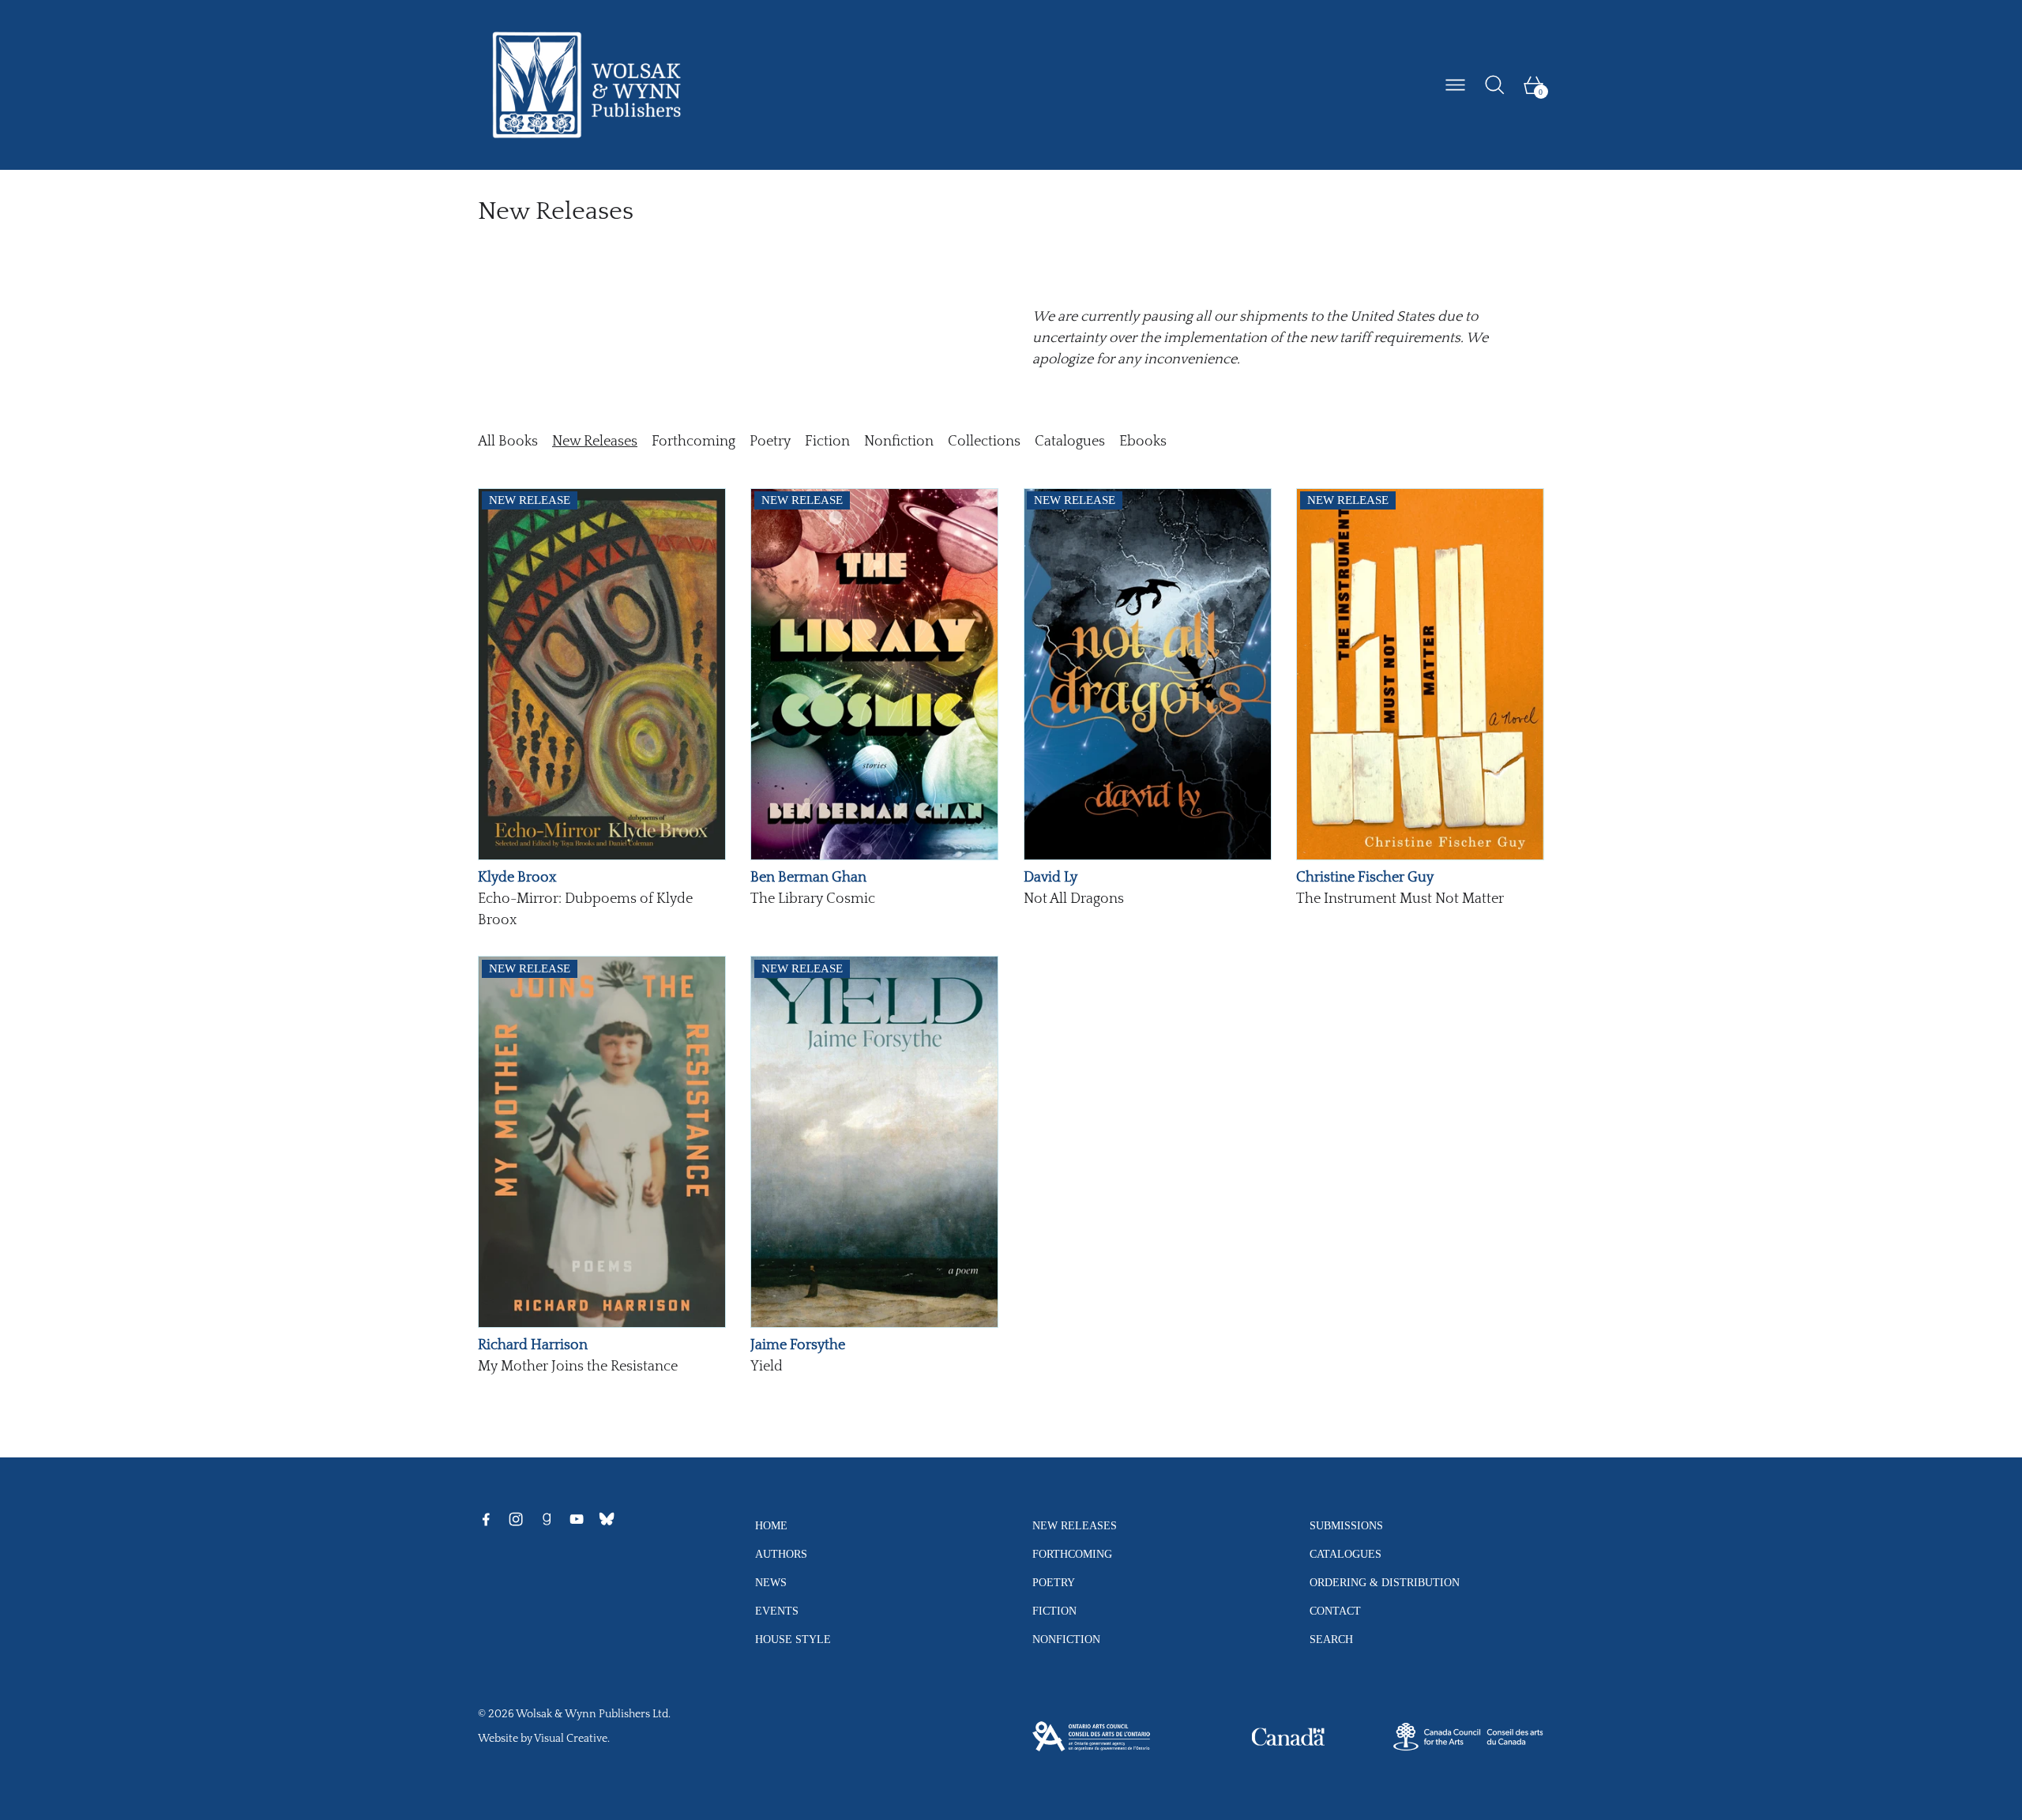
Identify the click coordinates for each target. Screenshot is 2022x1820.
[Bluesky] (607, 1519)
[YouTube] (577, 1519)
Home (771, 1525)
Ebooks (1143, 442)
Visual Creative (571, 1739)
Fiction (827, 442)
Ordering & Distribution (1385, 1582)
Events (777, 1611)
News (771, 1582)
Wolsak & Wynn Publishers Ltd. (593, 1714)
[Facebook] (486, 1519)
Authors (781, 1554)
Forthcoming (693, 442)
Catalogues (1070, 442)
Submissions (1346, 1525)
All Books (508, 442)
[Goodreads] (547, 1519)
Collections (984, 442)
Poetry (770, 442)
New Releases (595, 442)
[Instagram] (516, 1519)
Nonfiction (899, 442)
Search (1331, 1639)
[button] (1495, 85)
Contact (1335, 1611)
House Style (793, 1639)
